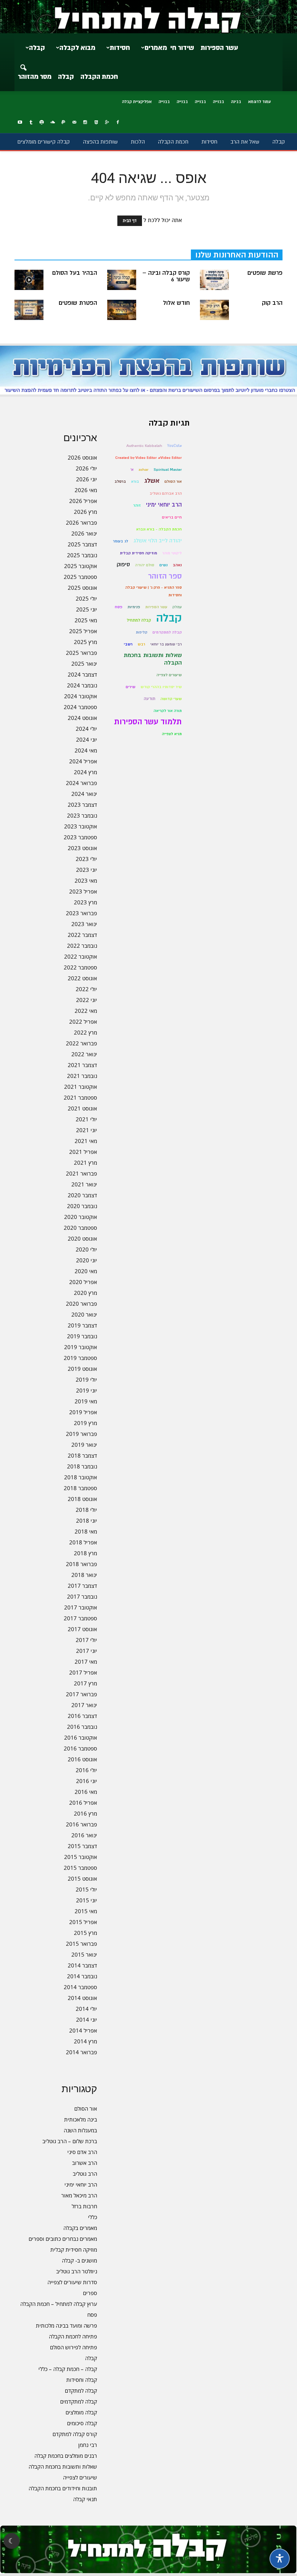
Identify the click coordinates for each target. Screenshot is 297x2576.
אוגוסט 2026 (82, 457)
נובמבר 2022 (82, 946)
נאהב (177, 565)
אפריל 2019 (83, 1412)
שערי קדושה (171, 699)
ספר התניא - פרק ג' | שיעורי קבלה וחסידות (154, 591)
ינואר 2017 (84, 1705)
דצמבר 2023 (82, 805)
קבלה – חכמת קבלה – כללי (68, 2369)
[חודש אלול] (122, 310)
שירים (131, 687)
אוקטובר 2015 (81, 1857)
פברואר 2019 (81, 1434)
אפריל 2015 (83, 1922)
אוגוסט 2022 (82, 978)
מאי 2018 (86, 1531)
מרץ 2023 (85, 902)
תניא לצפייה (172, 734)
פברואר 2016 (81, 1824)
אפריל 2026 (83, 501)
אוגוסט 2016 (82, 1759)
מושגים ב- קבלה (80, 2260)
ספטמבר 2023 (80, 837)
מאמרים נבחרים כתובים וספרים (63, 2239)
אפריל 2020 (83, 1282)
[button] (23, 63)
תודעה (150, 699)
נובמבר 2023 (82, 815)
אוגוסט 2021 (82, 1108)
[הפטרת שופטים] (29, 310)
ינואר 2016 (84, 1835)
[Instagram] (85, 123)
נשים (164, 565)
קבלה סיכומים (82, 2423)
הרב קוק (272, 303)
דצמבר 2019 (82, 1325)
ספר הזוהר (165, 576)
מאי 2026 (86, 490)
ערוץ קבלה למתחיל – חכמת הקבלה (59, 2304)
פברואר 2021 (81, 1173)
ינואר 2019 (84, 1445)
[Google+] (107, 123)
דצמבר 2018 (82, 1455)
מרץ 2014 (85, 2041)
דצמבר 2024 (82, 674)
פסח (92, 2315)
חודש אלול (176, 303)
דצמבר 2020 (82, 1195)
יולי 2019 (86, 1379)
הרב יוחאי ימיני (81, 2184)
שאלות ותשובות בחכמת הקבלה (63, 2466)
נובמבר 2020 (82, 1206)
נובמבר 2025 (82, 555)
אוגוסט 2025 (82, 588)
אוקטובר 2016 (81, 1737)
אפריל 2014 (83, 2030)
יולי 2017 (86, 1640)
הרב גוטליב (85, 2174)
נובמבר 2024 (82, 685)
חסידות (120, 48)
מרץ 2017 (85, 1683)
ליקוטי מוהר (172, 553)
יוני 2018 (87, 1521)
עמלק (177, 607)
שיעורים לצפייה (80, 2477)
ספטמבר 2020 (80, 1228)
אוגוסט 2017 (82, 1629)
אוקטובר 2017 (81, 1607)
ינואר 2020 (84, 1314)
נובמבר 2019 (82, 1336)
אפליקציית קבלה (137, 102)
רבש (141, 644)
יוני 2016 (87, 1781)
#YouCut (175, 446)
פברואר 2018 (81, 1564)
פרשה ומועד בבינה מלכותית (66, 2325)
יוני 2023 (87, 870)
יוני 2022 (87, 1000)
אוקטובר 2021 (81, 1087)
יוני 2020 (87, 1260)
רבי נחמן (88, 2445)
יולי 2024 (86, 729)
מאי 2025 (86, 620)
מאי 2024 (86, 750)
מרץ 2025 (85, 642)
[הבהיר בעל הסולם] (29, 280)
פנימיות (134, 607)
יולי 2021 (86, 1119)
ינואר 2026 (84, 533)
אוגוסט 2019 (82, 1369)
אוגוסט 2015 (82, 1878)
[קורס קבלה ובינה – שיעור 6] (122, 280)
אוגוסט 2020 (82, 1238)
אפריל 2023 (83, 891)
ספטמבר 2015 (80, 1868)
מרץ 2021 (85, 1163)
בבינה (236, 102)
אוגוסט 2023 (82, 848)
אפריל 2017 (83, 1672)
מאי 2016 (86, 1792)
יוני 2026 (87, 479)
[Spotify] (42, 123)
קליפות (142, 632)
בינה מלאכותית (81, 2119)
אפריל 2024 (83, 761)
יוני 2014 (87, 2020)
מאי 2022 (86, 1011)
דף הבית (130, 221)
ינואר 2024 (84, 794)
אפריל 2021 (83, 1152)
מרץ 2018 (85, 1553)
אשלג (152, 481)
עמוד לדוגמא (260, 102)
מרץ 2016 (85, 1813)
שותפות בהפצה (100, 142)
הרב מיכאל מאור (79, 2195)
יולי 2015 (86, 1889)
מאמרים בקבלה (80, 2228)
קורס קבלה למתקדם (75, 2434)
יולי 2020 (86, 1249)
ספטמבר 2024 (80, 707)
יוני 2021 (87, 1130)
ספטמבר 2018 (80, 1488)
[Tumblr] (31, 123)
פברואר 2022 (81, 1043)
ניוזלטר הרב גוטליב (77, 2271)
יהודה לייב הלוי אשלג (158, 541)
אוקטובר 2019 (81, 1347)
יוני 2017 (87, 1651)
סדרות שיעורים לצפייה (72, 2282)
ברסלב (120, 481)
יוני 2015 (87, 1900)
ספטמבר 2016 (80, 1748)
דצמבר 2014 (82, 1965)
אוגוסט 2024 (82, 718)
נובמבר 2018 (82, 1466)
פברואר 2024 (81, 783)
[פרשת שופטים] (214, 280)
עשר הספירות (219, 48)
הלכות (138, 142)
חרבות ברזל (84, 2206)
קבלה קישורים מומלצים (44, 142)
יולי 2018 (86, 1510)
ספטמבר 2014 (80, 1987)
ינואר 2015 (84, 1954)
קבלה (66, 77)
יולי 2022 (86, 989)
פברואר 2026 (81, 523)
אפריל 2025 (83, 631)
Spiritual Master (168, 470)
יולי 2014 (86, 2009)
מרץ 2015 (85, 1933)
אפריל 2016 (83, 1803)
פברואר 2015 (81, 1944)
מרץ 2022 (85, 1032)
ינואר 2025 (84, 664)
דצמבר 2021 (82, 1065)
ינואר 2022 (84, 1054)
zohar (144, 470)
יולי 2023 (86, 859)
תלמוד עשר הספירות (148, 722)
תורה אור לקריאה (168, 711)
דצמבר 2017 (82, 1586)
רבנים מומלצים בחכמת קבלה (66, 2456)
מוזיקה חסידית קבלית (74, 2249)
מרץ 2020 (85, 1293)
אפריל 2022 (83, 1022)
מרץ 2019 (85, 1423)
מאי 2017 (86, 1662)
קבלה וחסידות (82, 2380)
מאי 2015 (86, 1911)
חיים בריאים (172, 517)
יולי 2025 (86, 598)
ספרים (90, 2293)
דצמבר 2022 (82, 935)
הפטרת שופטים (78, 303)
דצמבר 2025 (82, 544)
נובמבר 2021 (82, 1076)
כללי (93, 2217)
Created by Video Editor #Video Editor (148, 458)
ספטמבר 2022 (80, 967)
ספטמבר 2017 (80, 1618)
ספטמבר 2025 (80, 577)
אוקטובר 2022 (81, 956)
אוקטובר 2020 (81, 1217)
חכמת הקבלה (99, 77)
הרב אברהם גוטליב (166, 493)
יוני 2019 (87, 1390)
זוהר (137, 505)
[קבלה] (148, 17)
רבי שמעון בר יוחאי (166, 644)
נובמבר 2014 (82, 1976)
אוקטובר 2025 (81, 566)
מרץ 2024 (85, 772)
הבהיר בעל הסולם (75, 273)
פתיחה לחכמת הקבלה (73, 2336)
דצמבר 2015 (82, 1846)
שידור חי (182, 48)
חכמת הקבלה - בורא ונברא (159, 529)
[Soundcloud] (53, 123)
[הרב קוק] (214, 310)
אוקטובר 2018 (81, 1477)
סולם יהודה (145, 565)
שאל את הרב (245, 142)
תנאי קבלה (85, 2499)
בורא (135, 481)
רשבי (128, 644)
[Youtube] (20, 123)
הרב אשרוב (85, 2163)
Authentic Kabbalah (144, 446)
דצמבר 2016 (82, 1716)
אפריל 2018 (83, 1542)
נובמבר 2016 (82, 1727)
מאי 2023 (86, 880)
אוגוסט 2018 (82, 1499)
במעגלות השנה (80, 2130)
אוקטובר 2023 (81, 826)
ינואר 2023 (84, 924)
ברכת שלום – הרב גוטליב (70, 2141)
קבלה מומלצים (81, 2412)
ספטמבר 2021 (80, 1097)
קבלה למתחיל (139, 620)
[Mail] (74, 123)
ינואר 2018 (84, 1575)
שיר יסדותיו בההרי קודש (161, 687)
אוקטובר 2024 (81, 696)
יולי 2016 (86, 1770)
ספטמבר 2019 (80, 1358)
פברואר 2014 (81, 2052)
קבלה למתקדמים (79, 2401)
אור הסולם (86, 2108)
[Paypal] (63, 123)
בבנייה (219, 102)
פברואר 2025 (81, 653)
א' (132, 470)
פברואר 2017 (81, 1694)
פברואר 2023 (81, 913)
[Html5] (96, 123)
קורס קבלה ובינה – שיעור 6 (166, 276)
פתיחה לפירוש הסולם (74, 2347)
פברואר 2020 (81, 1304)
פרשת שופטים (265, 273)
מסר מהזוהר (35, 77)
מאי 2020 (86, 1271)
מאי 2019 (86, 1401)
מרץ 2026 (85, 512)
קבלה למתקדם (81, 2391)
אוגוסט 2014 (82, 1998)
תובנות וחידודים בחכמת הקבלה (63, 2488)
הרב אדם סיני (82, 2152)
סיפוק (123, 565)
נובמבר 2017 (82, 1596)
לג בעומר (121, 541)
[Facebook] (118, 123)
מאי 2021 (86, 1141)
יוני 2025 (87, 609)
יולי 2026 (86, 468)
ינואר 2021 (84, 1184)
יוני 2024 (87, 739)
